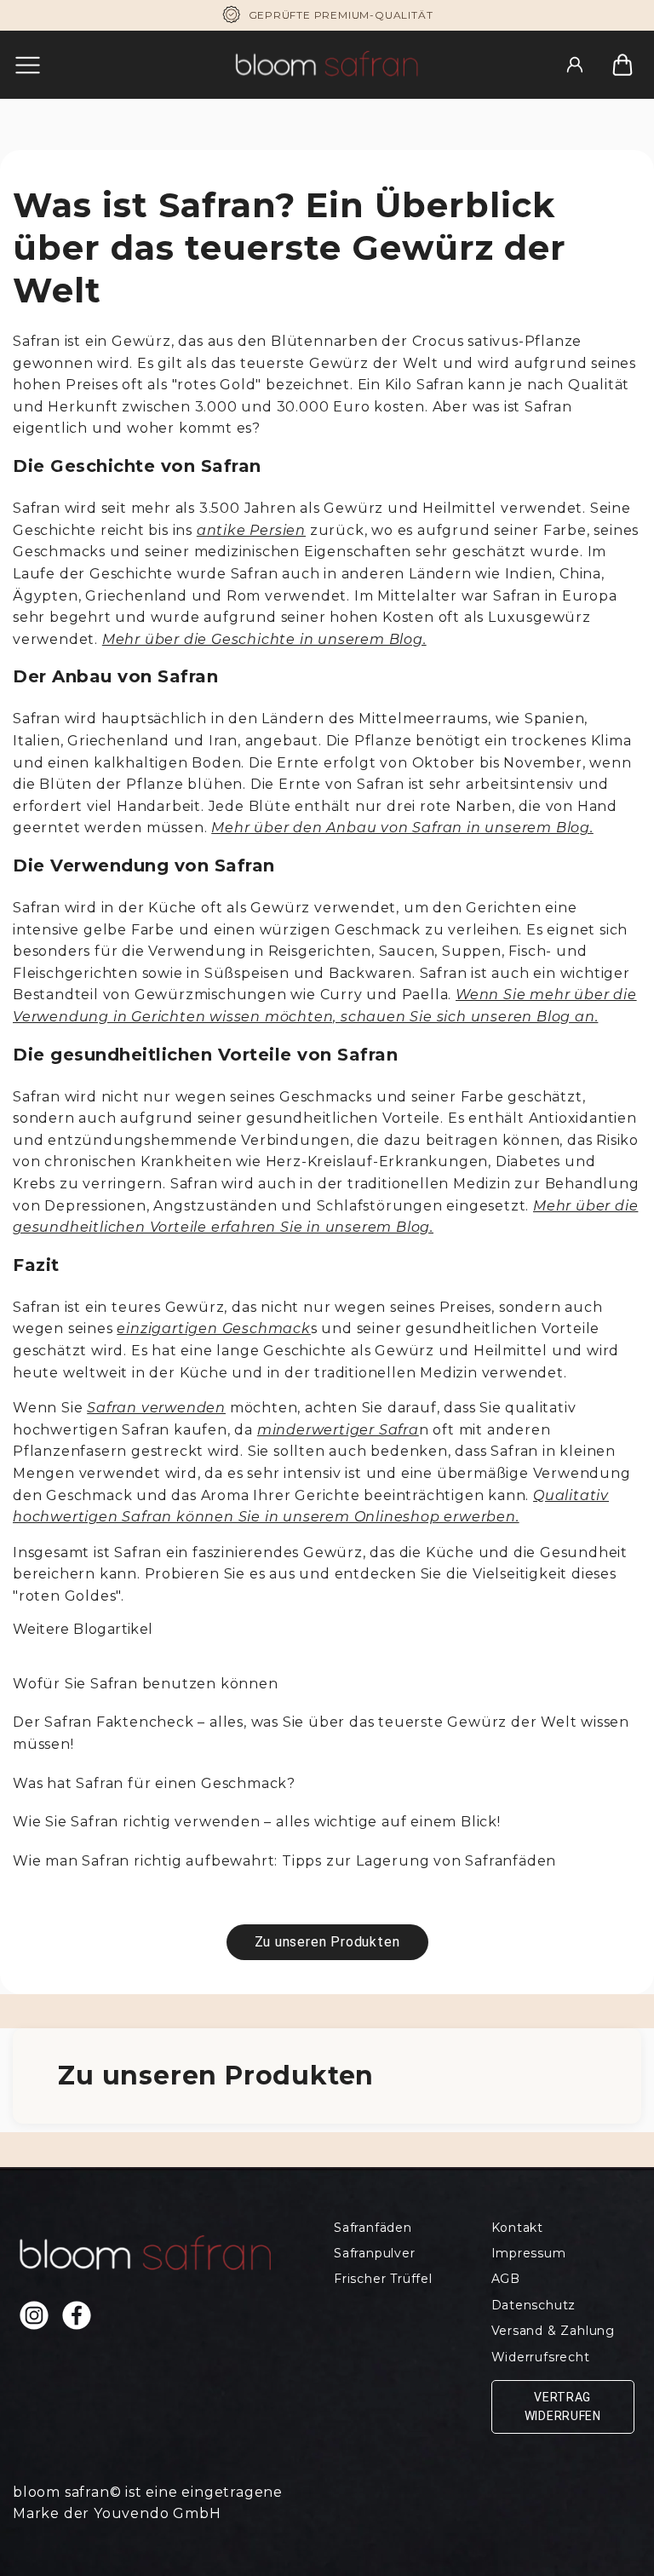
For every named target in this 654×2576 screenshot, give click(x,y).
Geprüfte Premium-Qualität (341, 15)
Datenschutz (534, 2305)
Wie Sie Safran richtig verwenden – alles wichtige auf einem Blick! (257, 1822)
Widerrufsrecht (541, 2357)
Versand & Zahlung (554, 2331)
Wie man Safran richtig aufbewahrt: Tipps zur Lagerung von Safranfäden (284, 1861)
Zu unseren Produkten (327, 1942)
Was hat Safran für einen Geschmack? (154, 1783)
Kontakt (518, 2228)
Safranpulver (375, 2253)
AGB (506, 2279)
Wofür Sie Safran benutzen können (146, 1684)
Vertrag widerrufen (563, 2406)
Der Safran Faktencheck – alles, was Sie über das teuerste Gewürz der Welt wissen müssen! (321, 1733)
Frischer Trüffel (383, 2279)
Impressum (529, 2253)
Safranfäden (373, 2228)
